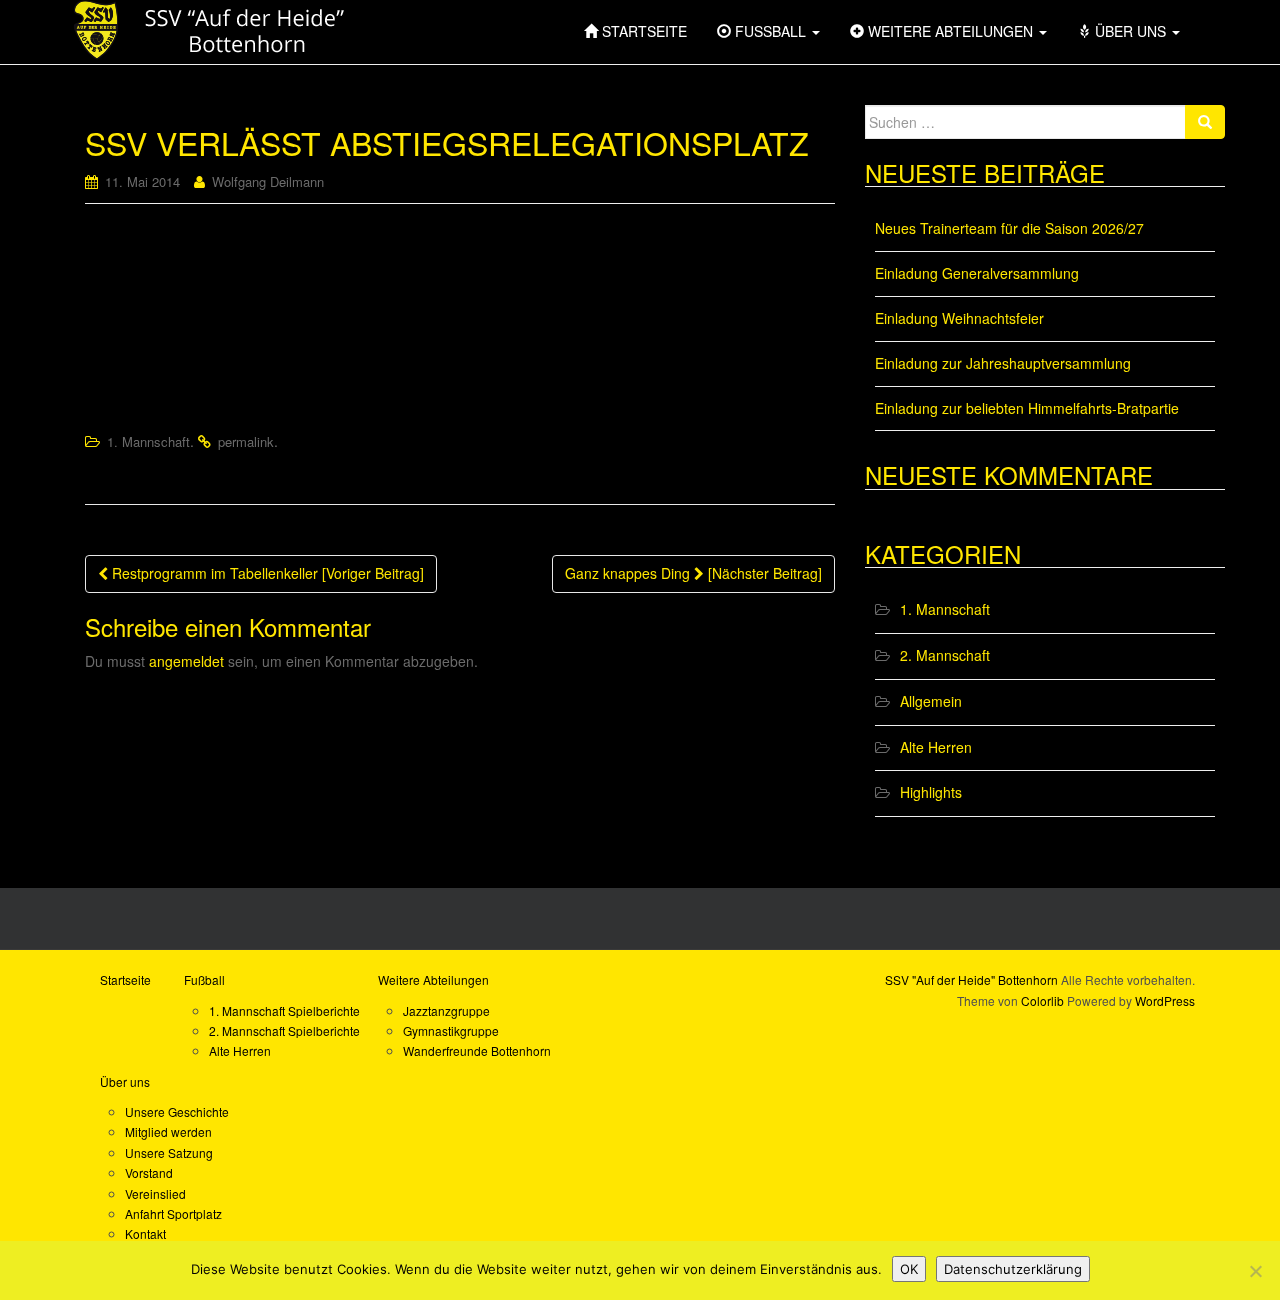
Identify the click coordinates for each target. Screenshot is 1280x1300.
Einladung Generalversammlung (977, 273)
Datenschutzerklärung (1013, 1269)
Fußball (204, 979)
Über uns (125, 1081)
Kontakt (145, 1233)
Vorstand (149, 1172)
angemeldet (186, 661)
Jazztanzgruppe (446, 1010)
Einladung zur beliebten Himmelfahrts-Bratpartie (1027, 408)
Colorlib (1042, 1000)
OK (909, 1269)
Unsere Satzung (169, 1152)
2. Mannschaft (945, 655)
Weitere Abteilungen (433, 979)
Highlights (931, 792)
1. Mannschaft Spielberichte (284, 1010)
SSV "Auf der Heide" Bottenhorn (971, 979)
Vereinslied (155, 1193)
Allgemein (931, 701)
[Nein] (1255, 1271)
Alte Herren (936, 747)
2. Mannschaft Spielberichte (284, 1030)
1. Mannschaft (148, 441)
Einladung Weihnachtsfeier (959, 318)
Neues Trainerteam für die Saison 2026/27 (1009, 228)
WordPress (1165, 1000)
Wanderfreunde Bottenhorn (477, 1050)
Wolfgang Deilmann (268, 181)
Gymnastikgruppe (451, 1030)
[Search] (1205, 122)
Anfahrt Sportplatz (173, 1213)
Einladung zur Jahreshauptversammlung (1003, 363)
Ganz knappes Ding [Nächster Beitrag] (693, 573)
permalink (246, 441)
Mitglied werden (168, 1131)
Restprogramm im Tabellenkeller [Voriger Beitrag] (266, 573)
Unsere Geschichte (177, 1111)
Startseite (125, 979)
